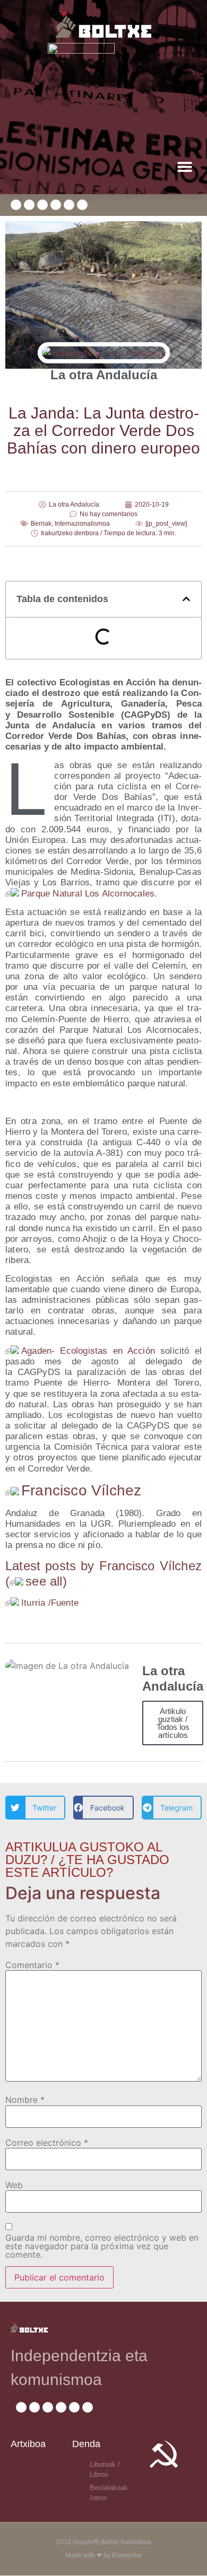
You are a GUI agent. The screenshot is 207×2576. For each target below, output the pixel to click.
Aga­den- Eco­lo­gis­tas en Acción (91, 1351)
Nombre (25, 2100)
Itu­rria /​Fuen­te (50, 1603)
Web (14, 2185)
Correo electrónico (47, 2143)
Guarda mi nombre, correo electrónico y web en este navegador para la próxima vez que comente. (102, 2246)
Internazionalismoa (82, 524)
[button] (184, 166)
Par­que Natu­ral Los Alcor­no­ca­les (88, 894)
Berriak (41, 524)
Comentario (32, 1965)
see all (44, 1581)
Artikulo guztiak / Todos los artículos (173, 1723)
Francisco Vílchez (81, 1490)
